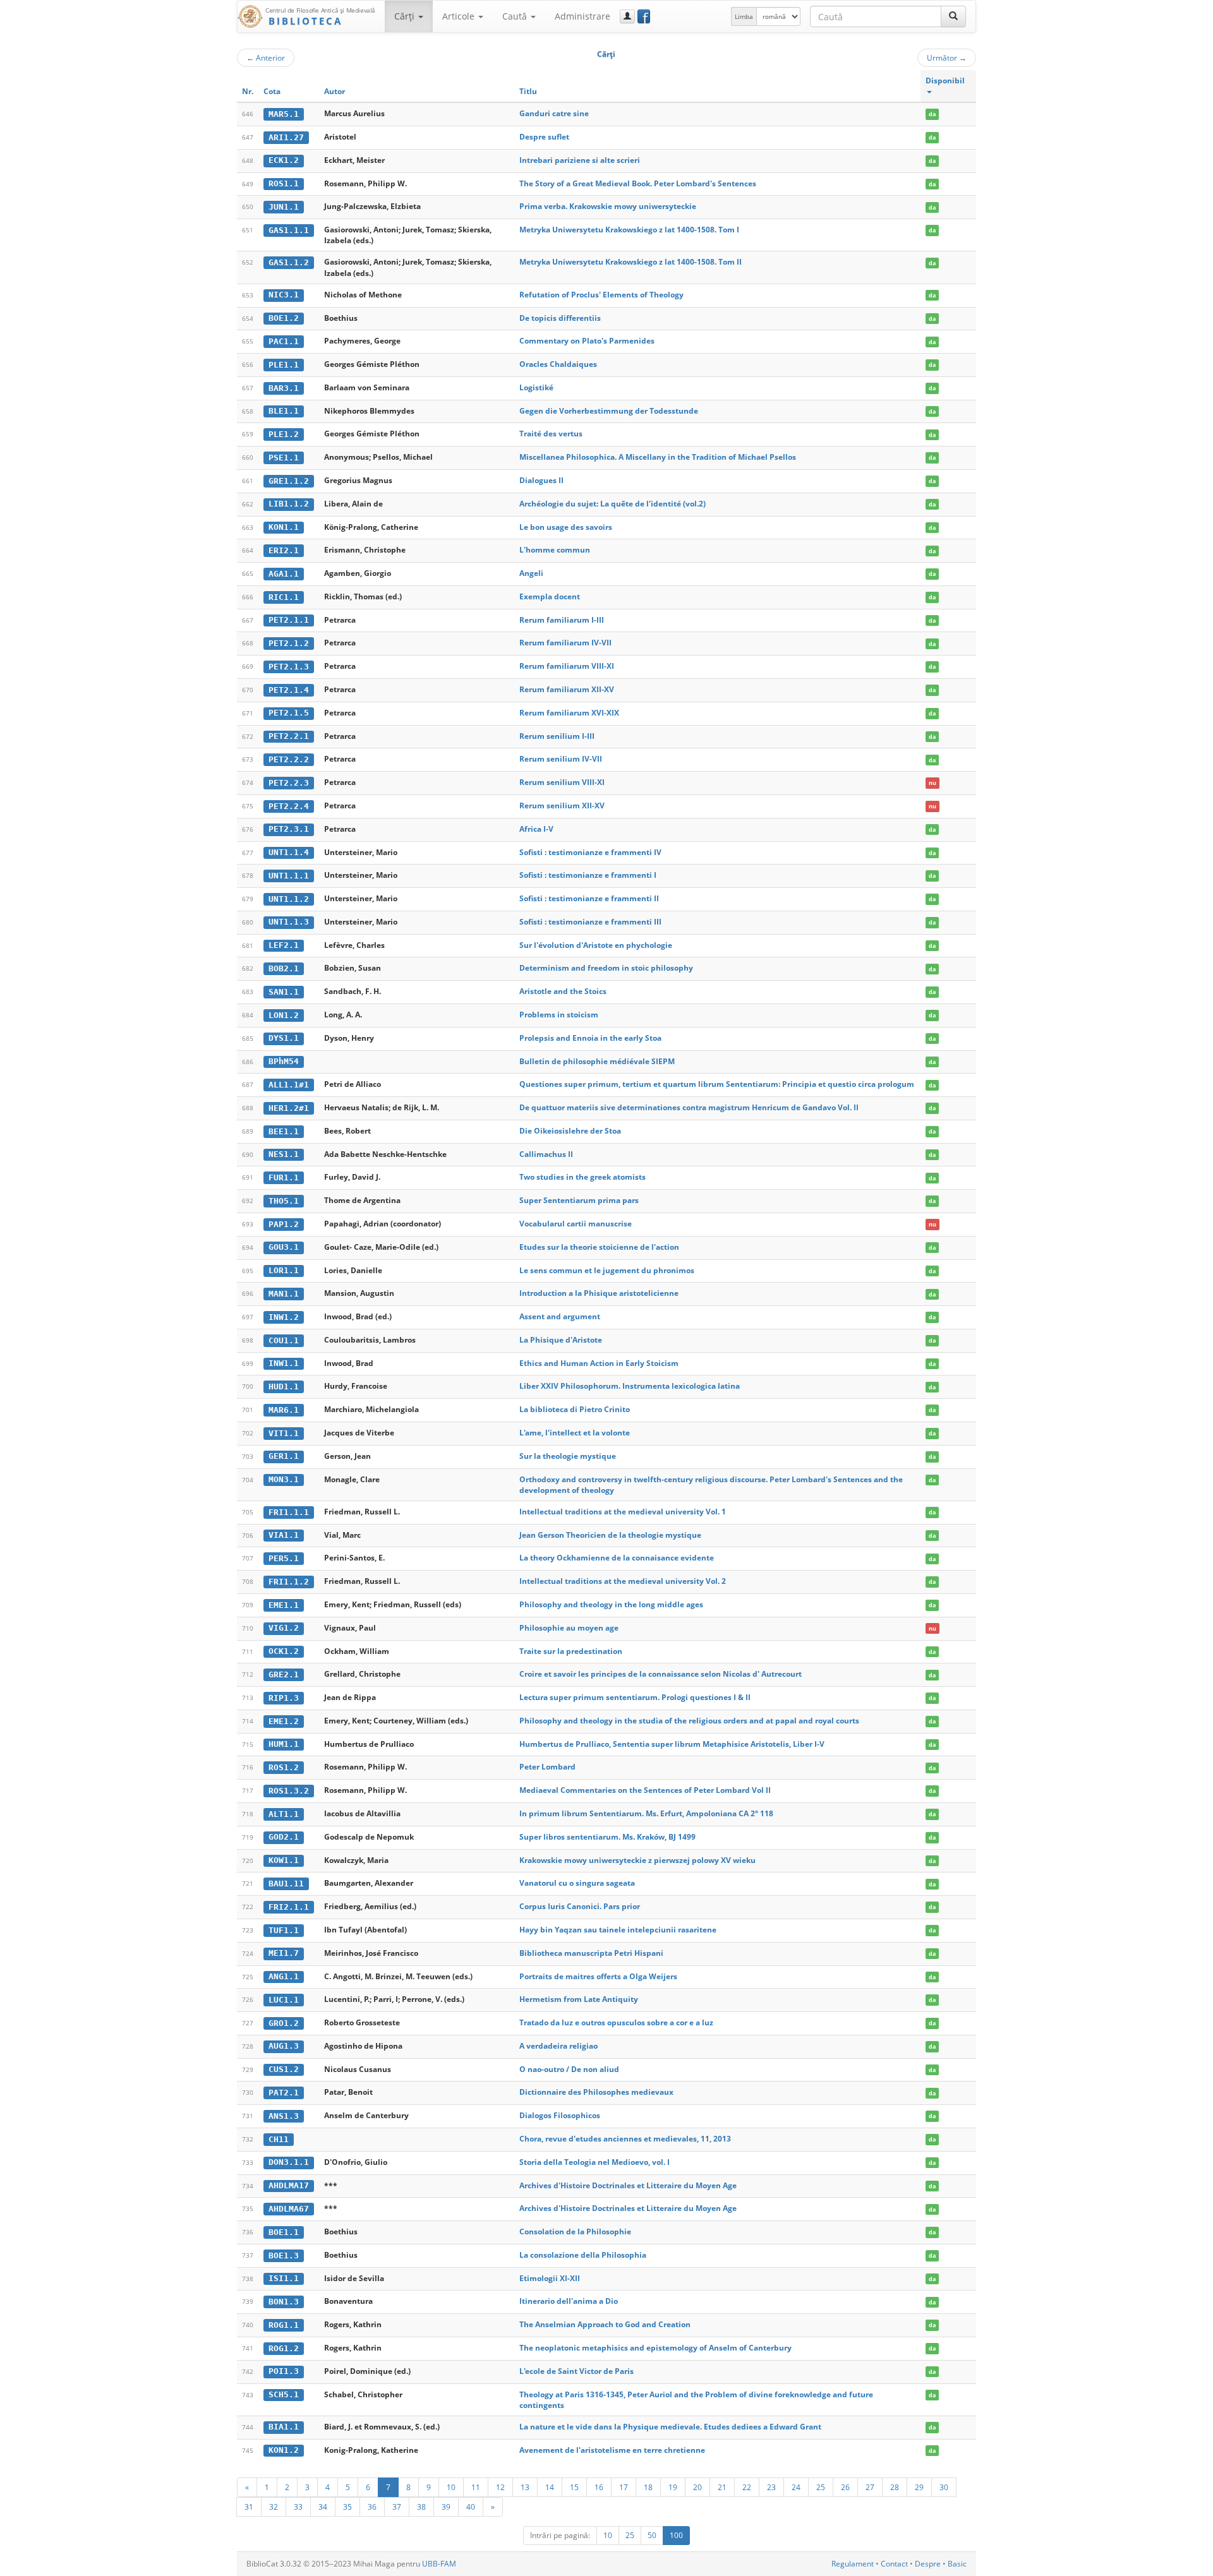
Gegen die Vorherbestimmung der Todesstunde (609, 411)
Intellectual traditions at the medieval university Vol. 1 (623, 1512)
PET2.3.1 (289, 829)
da (932, 114)
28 (895, 2487)
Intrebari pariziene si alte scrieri (580, 160)
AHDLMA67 (289, 2209)
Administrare (582, 16)
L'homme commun (555, 550)
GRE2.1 (284, 1674)
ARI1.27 (286, 137)
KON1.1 (284, 527)
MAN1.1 (284, 1294)
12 (500, 2487)
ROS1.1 (284, 183)
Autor (335, 91)
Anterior (266, 57)
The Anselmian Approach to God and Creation (605, 2324)
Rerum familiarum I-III (562, 620)
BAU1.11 (286, 1884)
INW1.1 (284, 1363)
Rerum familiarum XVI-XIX (569, 713)
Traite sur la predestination (571, 1651)
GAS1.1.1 (289, 230)
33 (298, 2507)
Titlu (528, 91)
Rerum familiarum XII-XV (567, 689)
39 (446, 2507)
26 (845, 2487)
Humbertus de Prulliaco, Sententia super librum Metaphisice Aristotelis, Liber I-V (672, 1744)
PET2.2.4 (289, 806)
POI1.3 (284, 2371)
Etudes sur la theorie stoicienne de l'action (599, 1247)
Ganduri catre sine (554, 113)
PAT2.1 (284, 2093)
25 (821, 2487)
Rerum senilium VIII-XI (562, 782)
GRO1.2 (284, 2023)
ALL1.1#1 (289, 1085)
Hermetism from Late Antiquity (579, 1999)
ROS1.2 (284, 1767)
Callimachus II (546, 1154)
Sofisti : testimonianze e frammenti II (589, 898)
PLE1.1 (284, 365)
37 (397, 2507)
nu (932, 783)
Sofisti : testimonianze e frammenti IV (590, 852)
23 (771, 2487)
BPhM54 (284, 1061)
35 (347, 2507)
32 (274, 2507)
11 (476, 2487)
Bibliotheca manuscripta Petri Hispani (591, 1953)
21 (722, 2487)
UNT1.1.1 (289, 876)
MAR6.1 (284, 1410)
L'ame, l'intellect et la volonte (575, 1433)
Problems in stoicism (559, 1015)
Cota (272, 91)
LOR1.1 (284, 1270)
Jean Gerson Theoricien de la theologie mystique (610, 1535)
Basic (957, 2564)
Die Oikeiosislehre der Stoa (570, 1131)
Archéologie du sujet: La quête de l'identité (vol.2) (613, 504)
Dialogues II (541, 480)
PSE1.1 (284, 458)
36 (372, 2507)
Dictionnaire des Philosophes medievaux (596, 2092)
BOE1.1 (284, 2232)
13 (525, 2487)
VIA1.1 (284, 1535)
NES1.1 (284, 1154)
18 (648, 2487)
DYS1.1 (284, 1038)
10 (451, 2487)
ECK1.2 (284, 160)
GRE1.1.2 (289, 481)
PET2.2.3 (289, 783)
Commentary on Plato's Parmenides (587, 341)
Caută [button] (516, 16)
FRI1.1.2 (289, 1582)
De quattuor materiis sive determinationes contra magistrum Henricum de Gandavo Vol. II (689, 1107)
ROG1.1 (284, 2325)
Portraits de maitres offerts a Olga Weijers (598, 1976)
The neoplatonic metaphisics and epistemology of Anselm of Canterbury (655, 2348)
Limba (744, 16)
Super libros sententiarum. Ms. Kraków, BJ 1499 (607, 1837)
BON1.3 (284, 2302)
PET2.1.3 (289, 667)
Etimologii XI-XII (550, 2278)
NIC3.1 (284, 295)
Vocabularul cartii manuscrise (576, 1224)
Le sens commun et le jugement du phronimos (607, 1270)
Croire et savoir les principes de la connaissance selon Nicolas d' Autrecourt (661, 1674)
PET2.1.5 (289, 713)
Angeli (531, 573)
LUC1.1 (284, 2000)
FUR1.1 (284, 1177)
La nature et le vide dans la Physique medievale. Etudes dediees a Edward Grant (670, 2427)
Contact (894, 2564)
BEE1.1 (284, 1131)
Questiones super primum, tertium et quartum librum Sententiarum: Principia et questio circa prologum (717, 1084)
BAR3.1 (284, 388)
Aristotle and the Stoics (563, 991)
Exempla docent (550, 596)
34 (323, 2507)
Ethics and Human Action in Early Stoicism (599, 1363)
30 (944, 2487)
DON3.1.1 (289, 2162)
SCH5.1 (284, 2394)
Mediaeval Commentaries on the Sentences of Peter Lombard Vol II (645, 1790)
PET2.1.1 (289, 620)
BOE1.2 (284, 318)
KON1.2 (284, 2450)
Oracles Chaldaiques (558, 364)
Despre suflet (544, 137)
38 (421, 2507)
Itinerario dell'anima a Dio (569, 2301)
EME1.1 (284, 1605)
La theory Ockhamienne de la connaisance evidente (617, 1558)
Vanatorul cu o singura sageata (577, 1883)
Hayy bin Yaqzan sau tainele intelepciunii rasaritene (618, 1930)
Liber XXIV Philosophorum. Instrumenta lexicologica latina (630, 1386)
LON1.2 (284, 1015)
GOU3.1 (284, 1247)
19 (673, 2487)
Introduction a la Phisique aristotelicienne (599, 1293)
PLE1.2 (284, 434)
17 (624, 2487)
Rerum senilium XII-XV (562, 806)
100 (676, 2535)
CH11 (279, 2139)
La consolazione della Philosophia (583, 2255)
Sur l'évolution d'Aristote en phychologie (596, 945)
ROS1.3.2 (289, 1791)
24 (796, 2487)
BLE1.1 (284, 411)
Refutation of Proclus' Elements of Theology (601, 295)
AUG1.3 (284, 2046)
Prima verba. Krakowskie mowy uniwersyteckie (608, 206)
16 (599, 2487)
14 (550, 2487)
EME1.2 (284, 1721)
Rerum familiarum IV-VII (565, 643)
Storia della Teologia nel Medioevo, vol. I (594, 2162)
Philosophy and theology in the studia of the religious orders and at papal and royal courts (689, 1721)
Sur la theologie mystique (568, 1456)
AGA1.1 (284, 574)
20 (697, 2487)
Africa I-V (536, 829)
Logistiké (536, 387)
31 (249, 2507)
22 (747, 2487)
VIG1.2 (284, 1628)
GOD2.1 (284, 1837)
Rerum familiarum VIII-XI (567, 666)
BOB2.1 (284, 968)
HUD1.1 (284, 1387)
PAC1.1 (284, 341)
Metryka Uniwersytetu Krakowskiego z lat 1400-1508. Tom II (631, 262)
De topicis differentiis (560, 318)
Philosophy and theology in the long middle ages (611, 1604)
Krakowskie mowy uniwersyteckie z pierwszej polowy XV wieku (637, 1860)
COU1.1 (284, 1340)
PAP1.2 (284, 1224)
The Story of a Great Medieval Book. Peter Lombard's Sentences (638, 183)
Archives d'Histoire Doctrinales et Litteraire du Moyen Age (628, 2185)
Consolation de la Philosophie (575, 2232)
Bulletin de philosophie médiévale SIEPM (597, 1061)
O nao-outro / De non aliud (569, 2069)
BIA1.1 (284, 2427)
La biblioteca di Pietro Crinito (575, 1409)
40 (471, 2507)
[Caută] (953, 16)
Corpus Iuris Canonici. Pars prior (580, 1906)
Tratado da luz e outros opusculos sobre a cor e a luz (616, 2022)
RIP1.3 (284, 1698)
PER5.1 (284, 1558)
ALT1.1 (284, 1814)
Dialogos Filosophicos (560, 2115)
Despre (928, 2564)
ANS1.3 (284, 2116)
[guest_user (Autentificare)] (627, 16)
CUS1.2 (284, 2069)
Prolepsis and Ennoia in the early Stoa (590, 1038)
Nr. (248, 91)
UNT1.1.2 (289, 899)
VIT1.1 (284, 1433)
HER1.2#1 (289, 1108)
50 (652, 2535)
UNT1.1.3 (289, 922)
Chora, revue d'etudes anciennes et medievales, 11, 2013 (625, 2139)
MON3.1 (284, 1479)
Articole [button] (460, 16)
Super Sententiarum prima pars (579, 1200)
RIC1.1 (284, 597)
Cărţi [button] (406, 16)
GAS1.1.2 (289, 262)
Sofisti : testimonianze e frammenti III (590, 922)
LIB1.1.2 (289, 504)
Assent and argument (560, 1316)
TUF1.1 (284, 1930)
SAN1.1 (284, 992)
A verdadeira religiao (558, 2046)
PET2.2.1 (289, 736)
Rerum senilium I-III (557, 736)
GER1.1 (284, 1456)
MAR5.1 (284, 114)
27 (870, 2487)
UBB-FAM (439, 2564)
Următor (947, 57)
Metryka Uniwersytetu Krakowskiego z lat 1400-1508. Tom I (629, 230)
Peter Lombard (547, 1767)
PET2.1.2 (289, 643)
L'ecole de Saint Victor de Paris (576, 2371)
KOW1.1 (284, 1860)
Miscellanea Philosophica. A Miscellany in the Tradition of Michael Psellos (658, 457)
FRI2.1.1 (289, 1907)
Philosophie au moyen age (569, 1628)
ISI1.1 (284, 2278)
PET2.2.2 (289, 759)
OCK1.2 (284, 1651)
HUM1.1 (284, 1744)
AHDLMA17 (289, 2185)
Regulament (853, 2564)
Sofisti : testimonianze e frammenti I (588, 875)
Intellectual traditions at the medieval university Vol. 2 (623, 1581)
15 (574, 2487)
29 (919, 2487)
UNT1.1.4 (289, 852)
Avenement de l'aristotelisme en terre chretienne (612, 2450)
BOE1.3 (284, 2255)
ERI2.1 (284, 550)
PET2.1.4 (289, 690)
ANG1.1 (284, 1976)
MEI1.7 (284, 1953)
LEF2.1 (284, 945)
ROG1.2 (284, 2348)
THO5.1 (284, 1201)
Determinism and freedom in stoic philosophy (606, 968)
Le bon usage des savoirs (566, 527)
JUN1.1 (284, 207)
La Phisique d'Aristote (561, 1340)
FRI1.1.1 (289, 1512)
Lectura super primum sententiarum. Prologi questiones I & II (635, 1697)
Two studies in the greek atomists (582, 1177)
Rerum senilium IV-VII (561, 759)
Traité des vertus (551, 434)
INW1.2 (284, 1317)
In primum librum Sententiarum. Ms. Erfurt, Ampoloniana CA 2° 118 (646, 1813)
